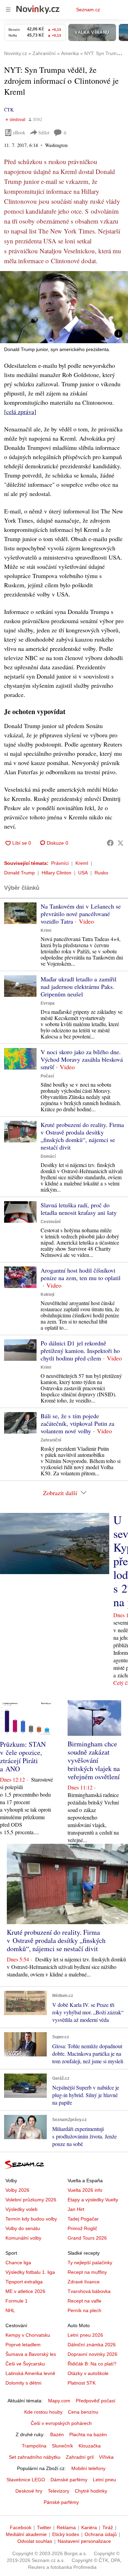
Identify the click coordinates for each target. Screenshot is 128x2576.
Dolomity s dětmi (23, 2383)
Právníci (60, 863)
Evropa (48, 1003)
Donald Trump (19, 873)
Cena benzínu (83, 2412)
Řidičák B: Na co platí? (92, 2364)
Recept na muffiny (87, 2272)
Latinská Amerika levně (30, 2373)
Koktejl (47, 1294)
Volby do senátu (23, 2228)
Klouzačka (90, 2446)
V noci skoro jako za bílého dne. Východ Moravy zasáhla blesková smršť (82, 1059)
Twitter (44, 2527)
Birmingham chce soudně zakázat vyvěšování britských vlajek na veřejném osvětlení (94, 1760)
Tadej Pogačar (83, 2219)
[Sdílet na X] (120, 843)
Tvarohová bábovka (89, 2291)
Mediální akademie (26, 2534)
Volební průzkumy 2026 (31, 2200)
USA (83, 873)
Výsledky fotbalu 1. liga (30, 2272)
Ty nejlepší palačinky (90, 2263)
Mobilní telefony (88, 2468)
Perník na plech (84, 2310)
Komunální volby (23, 2238)
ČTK (9, 110)
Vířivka (106, 2457)
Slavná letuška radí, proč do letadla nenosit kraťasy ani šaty (79, 1209)
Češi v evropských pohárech (61, 2423)
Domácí (48, 1156)
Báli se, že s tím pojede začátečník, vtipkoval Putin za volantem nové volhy (77, 1423)
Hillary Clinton (56, 873)
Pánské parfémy (61, 2502)
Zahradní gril (80, 2457)
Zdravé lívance (84, 2282)
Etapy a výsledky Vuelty (93, 2200)
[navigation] (8, 10)
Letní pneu (104, 2480)
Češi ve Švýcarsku (25, 2364)
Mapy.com (59, 2401)
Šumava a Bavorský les (31, 2354)
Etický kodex (66, 2534)
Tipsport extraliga (24, 2282)
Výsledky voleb (22, 2209)
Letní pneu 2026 (85, 2335)
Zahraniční (51, 1440)
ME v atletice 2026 (25, 2291)
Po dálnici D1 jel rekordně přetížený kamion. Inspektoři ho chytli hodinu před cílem (80, 1351)
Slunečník (62, 2446)
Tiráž (108, 2527)
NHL (10, 2310)
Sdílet (44, 132)
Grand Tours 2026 (87, 2238)
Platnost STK (82, 2383)
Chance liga (18, 2263)
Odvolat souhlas (35, 2541)
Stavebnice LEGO (26, 2480)
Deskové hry (29, 2491)
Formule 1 (17, 2301)
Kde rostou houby (43, 2412)
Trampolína (34, 2446)
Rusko (101, 873)
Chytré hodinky (91, 2491)
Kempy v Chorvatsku (28, 2335)
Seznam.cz (88, 10)
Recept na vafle (84, 2301)
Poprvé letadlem (23, 2345)
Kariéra (89, 2527)
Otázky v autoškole (88, 2373)
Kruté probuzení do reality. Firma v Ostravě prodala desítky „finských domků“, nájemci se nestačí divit (82, 1136)
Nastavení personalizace (84, 2541)
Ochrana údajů (101, 2534)
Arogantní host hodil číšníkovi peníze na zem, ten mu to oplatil (81, 1274)
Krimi (46, 930)
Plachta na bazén (88, 2434)
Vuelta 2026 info (85, 2190)
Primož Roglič (82, 2228)
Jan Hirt (76, 2209)
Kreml (82, 863)
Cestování (51, 1222)
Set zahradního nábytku (35, 2457)
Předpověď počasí (96, 2401)
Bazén (57, 2434)
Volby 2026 (17, 2190)
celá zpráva (20, 412)
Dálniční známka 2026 (92, 2345)
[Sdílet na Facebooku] (110, 843)
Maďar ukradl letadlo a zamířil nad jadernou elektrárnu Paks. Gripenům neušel (79, 987)
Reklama (66, 2527)
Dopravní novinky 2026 (93, 2354)
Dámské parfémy (69, 2480)
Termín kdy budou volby (31, 2219)
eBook (19, 132)
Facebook (21, 2527)
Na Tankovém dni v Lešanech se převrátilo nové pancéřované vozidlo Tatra (81, 914)
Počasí (47, 1076)
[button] (64, 307)
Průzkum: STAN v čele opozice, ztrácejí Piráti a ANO (23, 1756)
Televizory (59, 2491)
